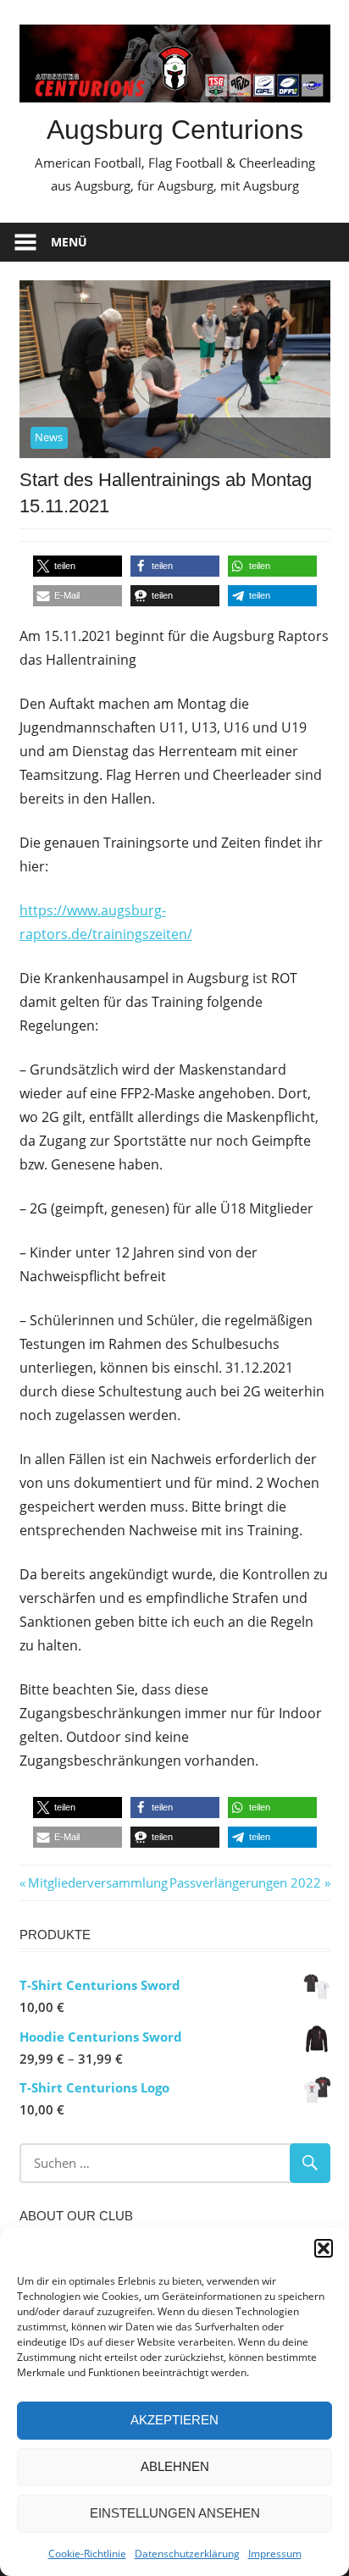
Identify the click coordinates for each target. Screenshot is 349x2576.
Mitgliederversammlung (97, 1882)
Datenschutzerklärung (187, 2554)
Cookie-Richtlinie (87, 2554)
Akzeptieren (174, 2420)
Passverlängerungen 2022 (245, 1882)
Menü (69, 242)
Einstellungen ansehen (175, 2513)
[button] (324, 2248)
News (49, 437)
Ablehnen (175, 2466)
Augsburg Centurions (175, 130)
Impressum (275, 2554)
